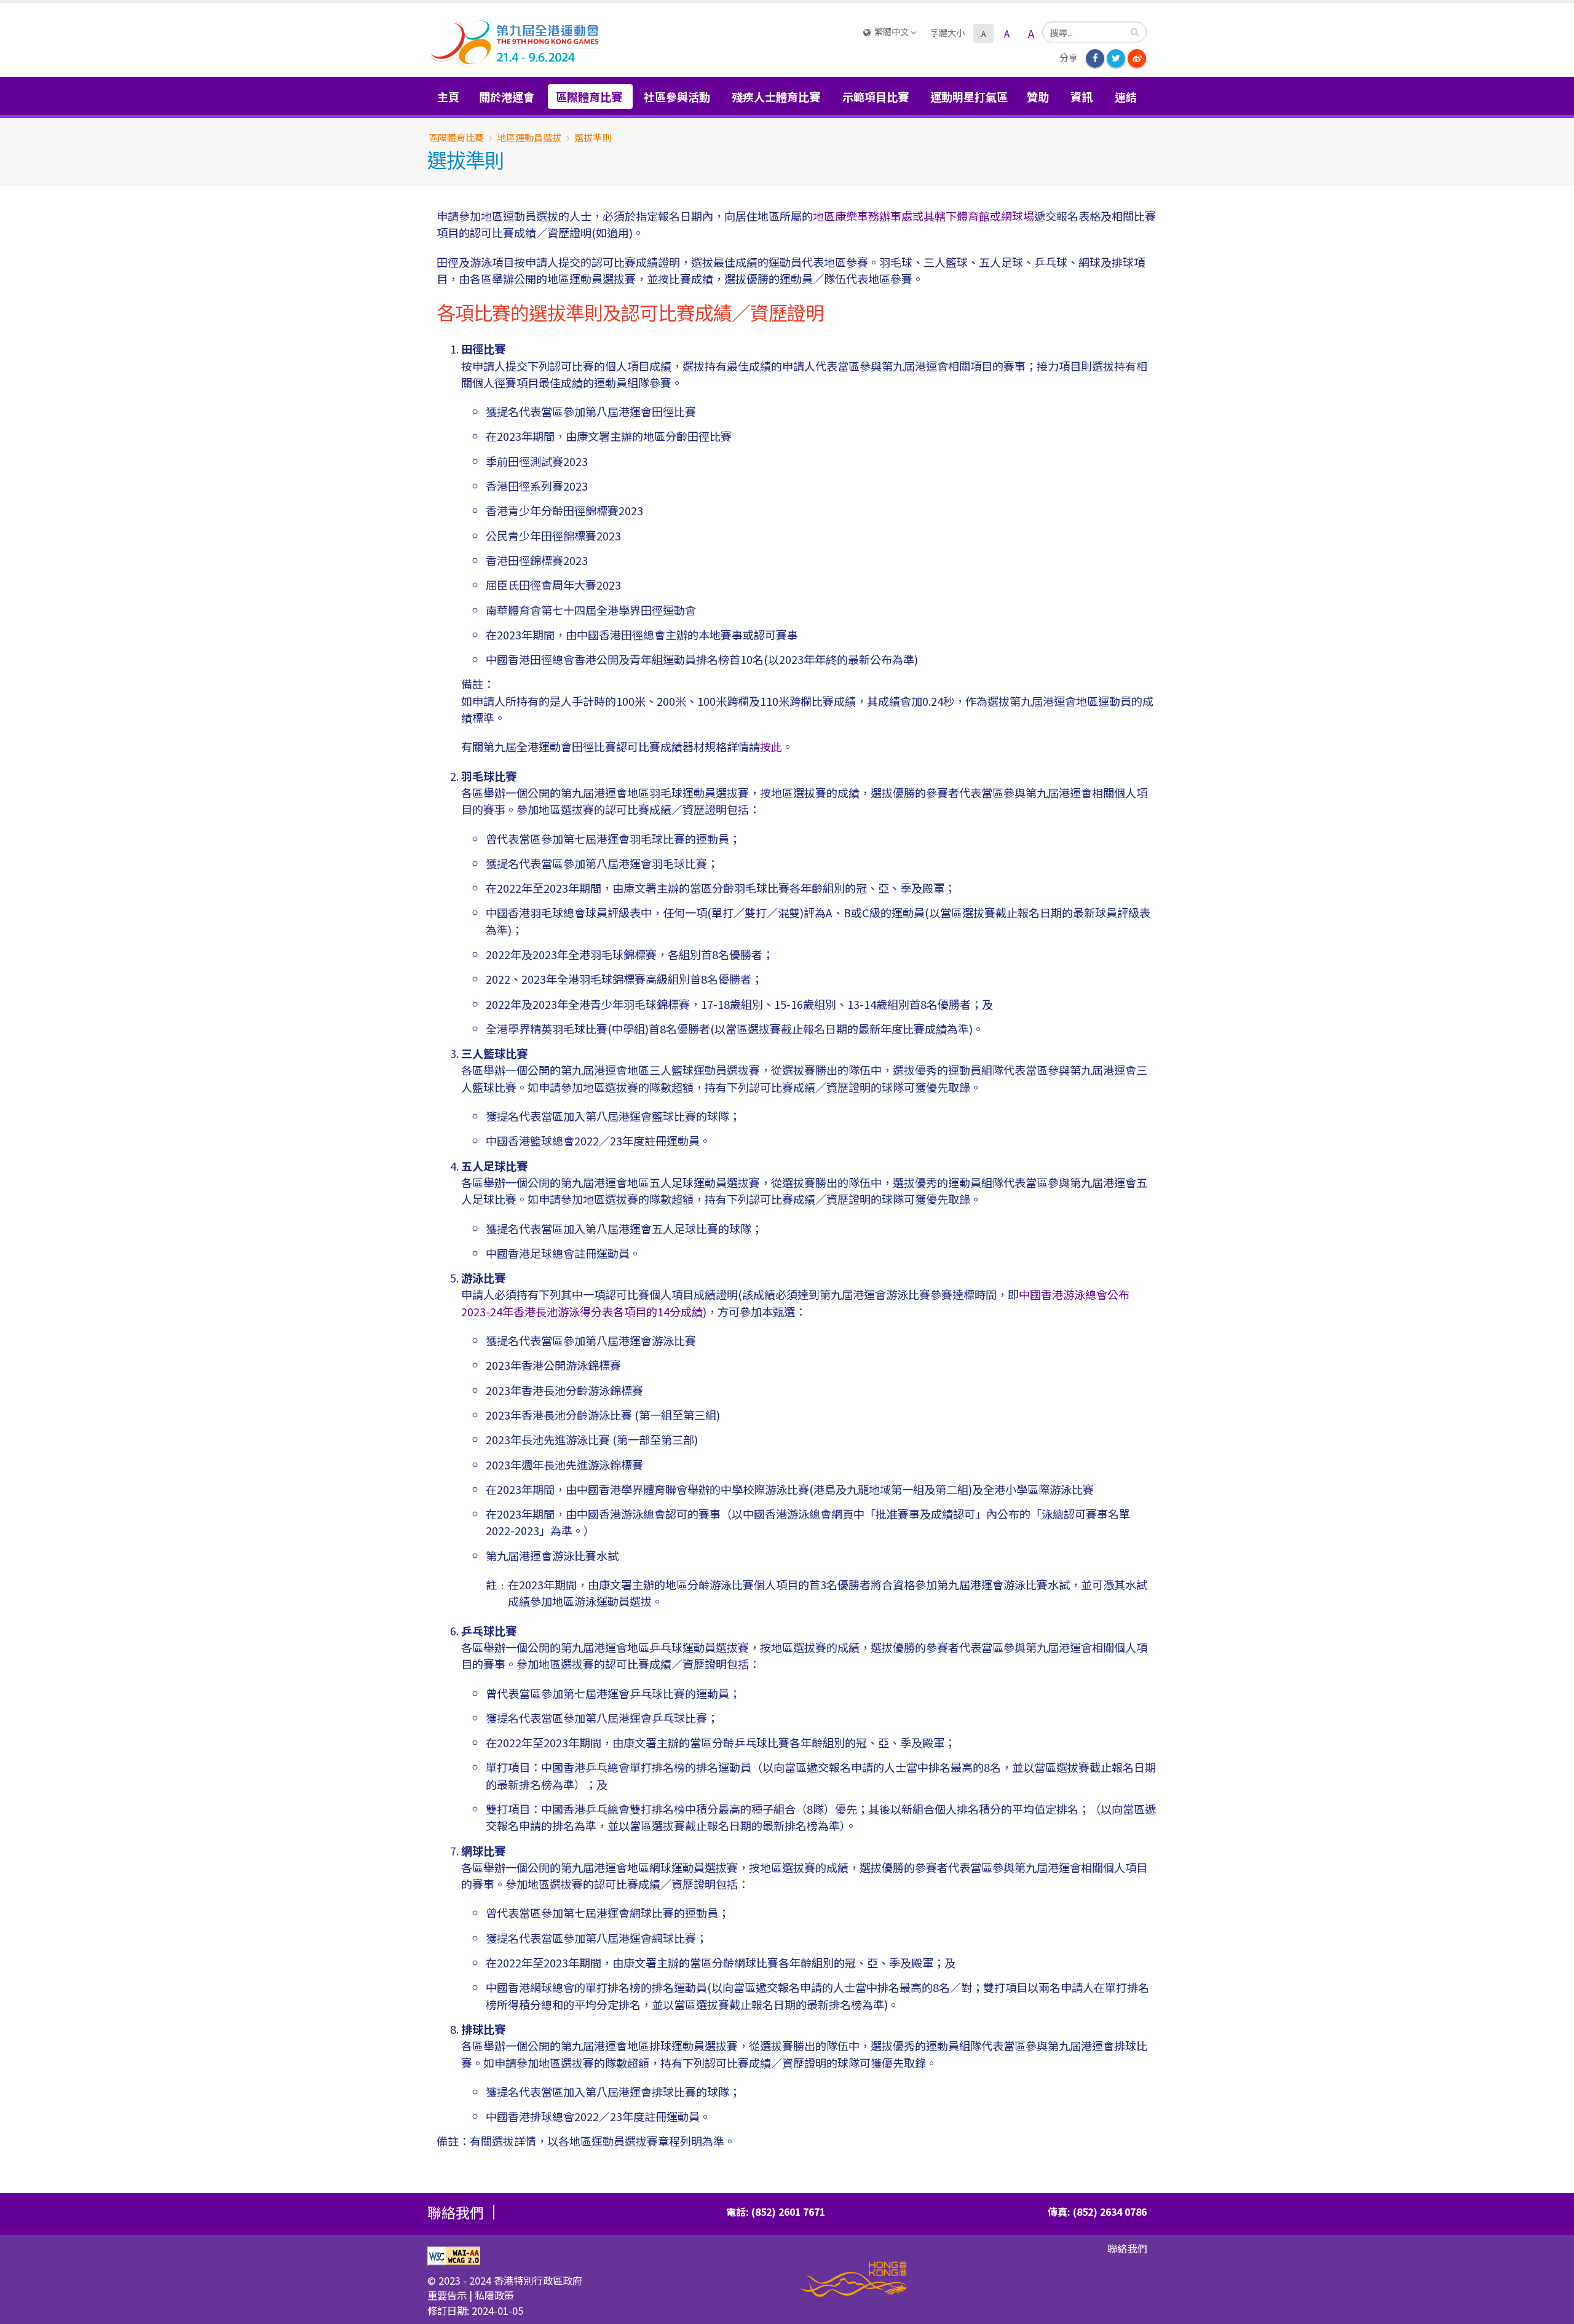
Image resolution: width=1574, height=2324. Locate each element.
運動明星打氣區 (969, 97)
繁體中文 (892, 31)
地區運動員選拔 (529, 137)
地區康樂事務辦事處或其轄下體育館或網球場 (923, 216)
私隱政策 (494, 2295)
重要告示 (447, 2295)
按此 (771, 746)
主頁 (448, 97)
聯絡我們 (1127, 2248)
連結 (1126, 97)
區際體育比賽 (456, 137)
